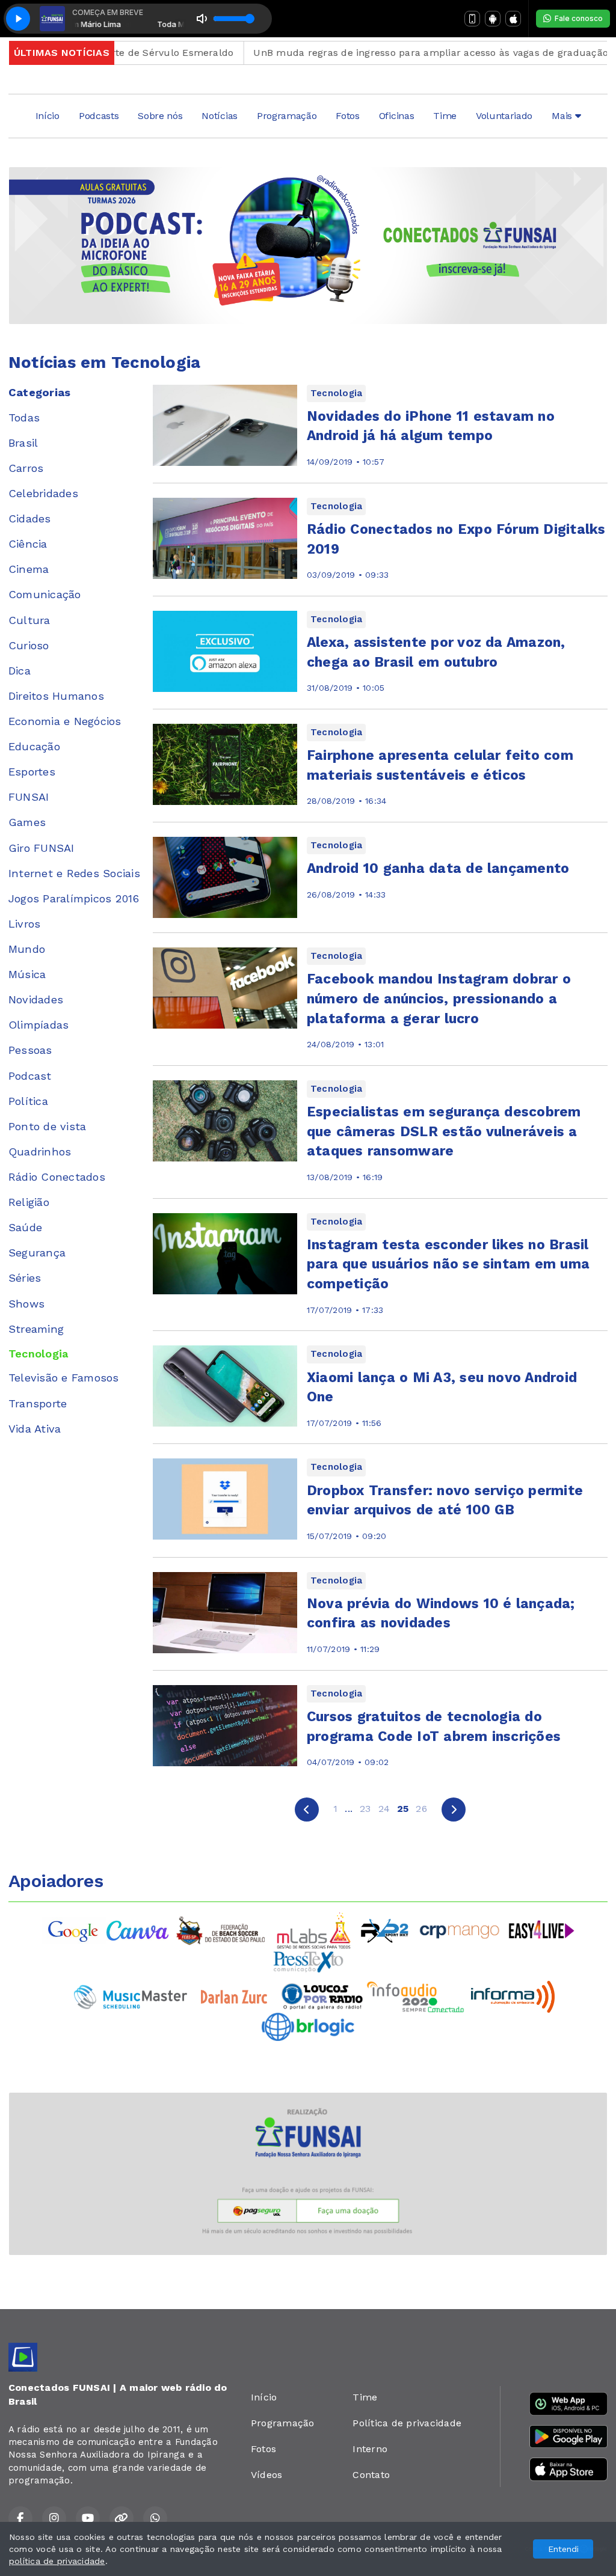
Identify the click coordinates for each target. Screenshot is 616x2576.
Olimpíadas (38, 1025)
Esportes (32, 772)
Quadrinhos (40, 1152)
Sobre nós (160, 116)
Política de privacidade (407, 2423)
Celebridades (43, 493)
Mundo (27, 949)
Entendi (563, 2549)
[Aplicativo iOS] (513, 19)
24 (384, 1809)
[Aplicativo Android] (493, 19)
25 (403, 1809)
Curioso (29, 645)
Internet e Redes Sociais (74, 873)
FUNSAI (29, 797)
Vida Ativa (35, 1429)
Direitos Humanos (56, 696)
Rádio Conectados (57, 1177)
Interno (370, 2449)
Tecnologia (38, 1354)
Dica (20, 671)
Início (48, 116)
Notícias (219, 116)
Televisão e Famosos (64, 1378)
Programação (287, 116)
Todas (24, 418)
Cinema (29, 569)
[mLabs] (314, 1930)
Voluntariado (504, 116)
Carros (26, 468)
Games (27, 822)
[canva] (137, 1930)
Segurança (37, 1253)
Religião (29, 1202)
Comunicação (45, 594)
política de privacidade (57, 2561)
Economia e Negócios (65, 721)
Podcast (30, 1076)
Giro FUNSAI (42, 848)
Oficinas (396, 116)
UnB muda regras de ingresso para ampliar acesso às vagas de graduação (390, 53)
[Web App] (472, 19)
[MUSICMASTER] (131, 1996)
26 (421, 1809)
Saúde (25, 1227)
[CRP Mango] (459, 1930)
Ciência (28, 544)
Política (28, 1101)
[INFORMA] (513, 1996)
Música (27, 974)
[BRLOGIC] (308, 2026)
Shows (26, 1304)
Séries (25, 1278)
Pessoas (30, 1050)
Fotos (347, 116)
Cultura (29, 620)
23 (365, 1809)
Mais (563, 116)
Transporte (38, 1403)
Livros (24, 924)
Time (445, 116)
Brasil (23, 443)
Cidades (30, 519)
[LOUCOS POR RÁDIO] (322, 1996)
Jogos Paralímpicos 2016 (74, 898)
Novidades (36, 999)
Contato (371, 2475)
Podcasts (99, 116)
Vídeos (266, 2475)
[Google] (74, 1930)
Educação (34, 746)
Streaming (36, 1329)
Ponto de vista (47, 1126)
